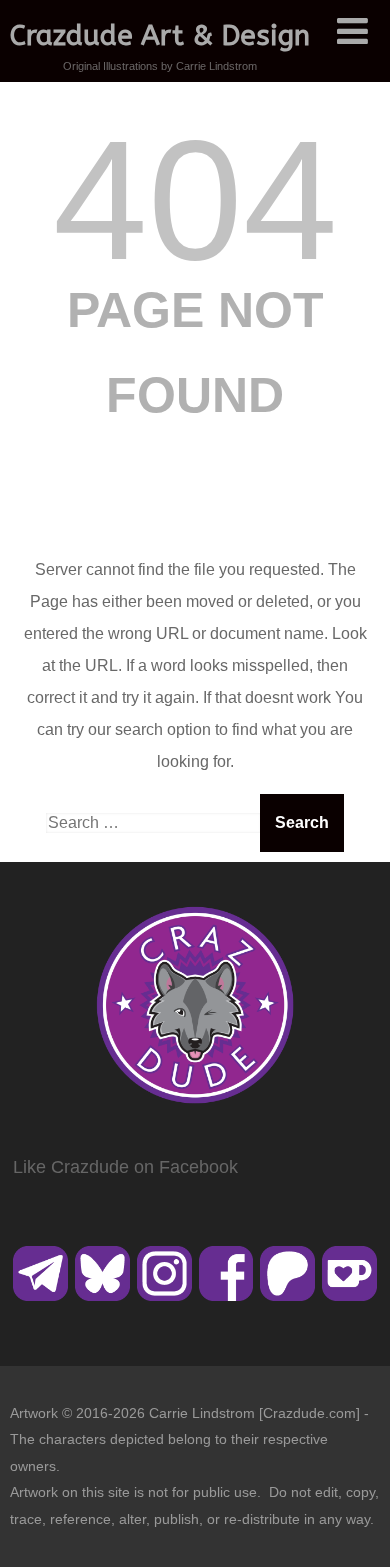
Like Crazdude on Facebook (125, 1167)
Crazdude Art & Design (160, 35)
